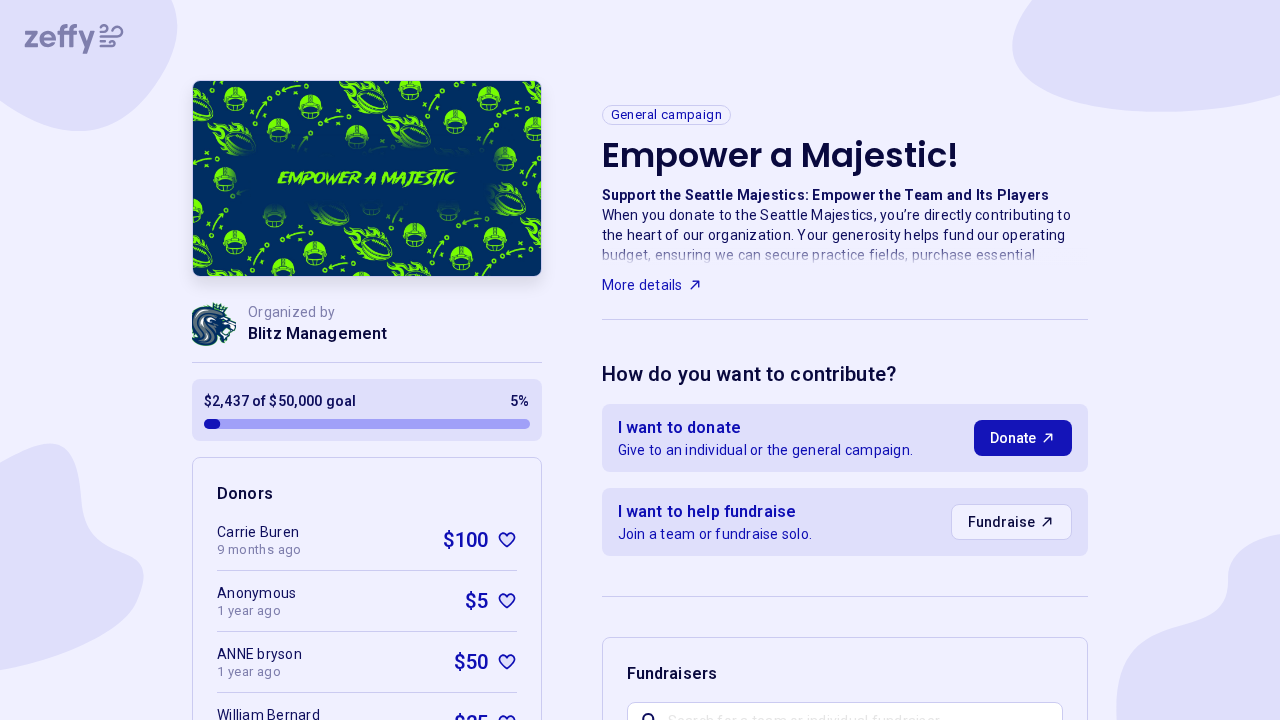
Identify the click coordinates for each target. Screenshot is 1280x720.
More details (642, 285)
